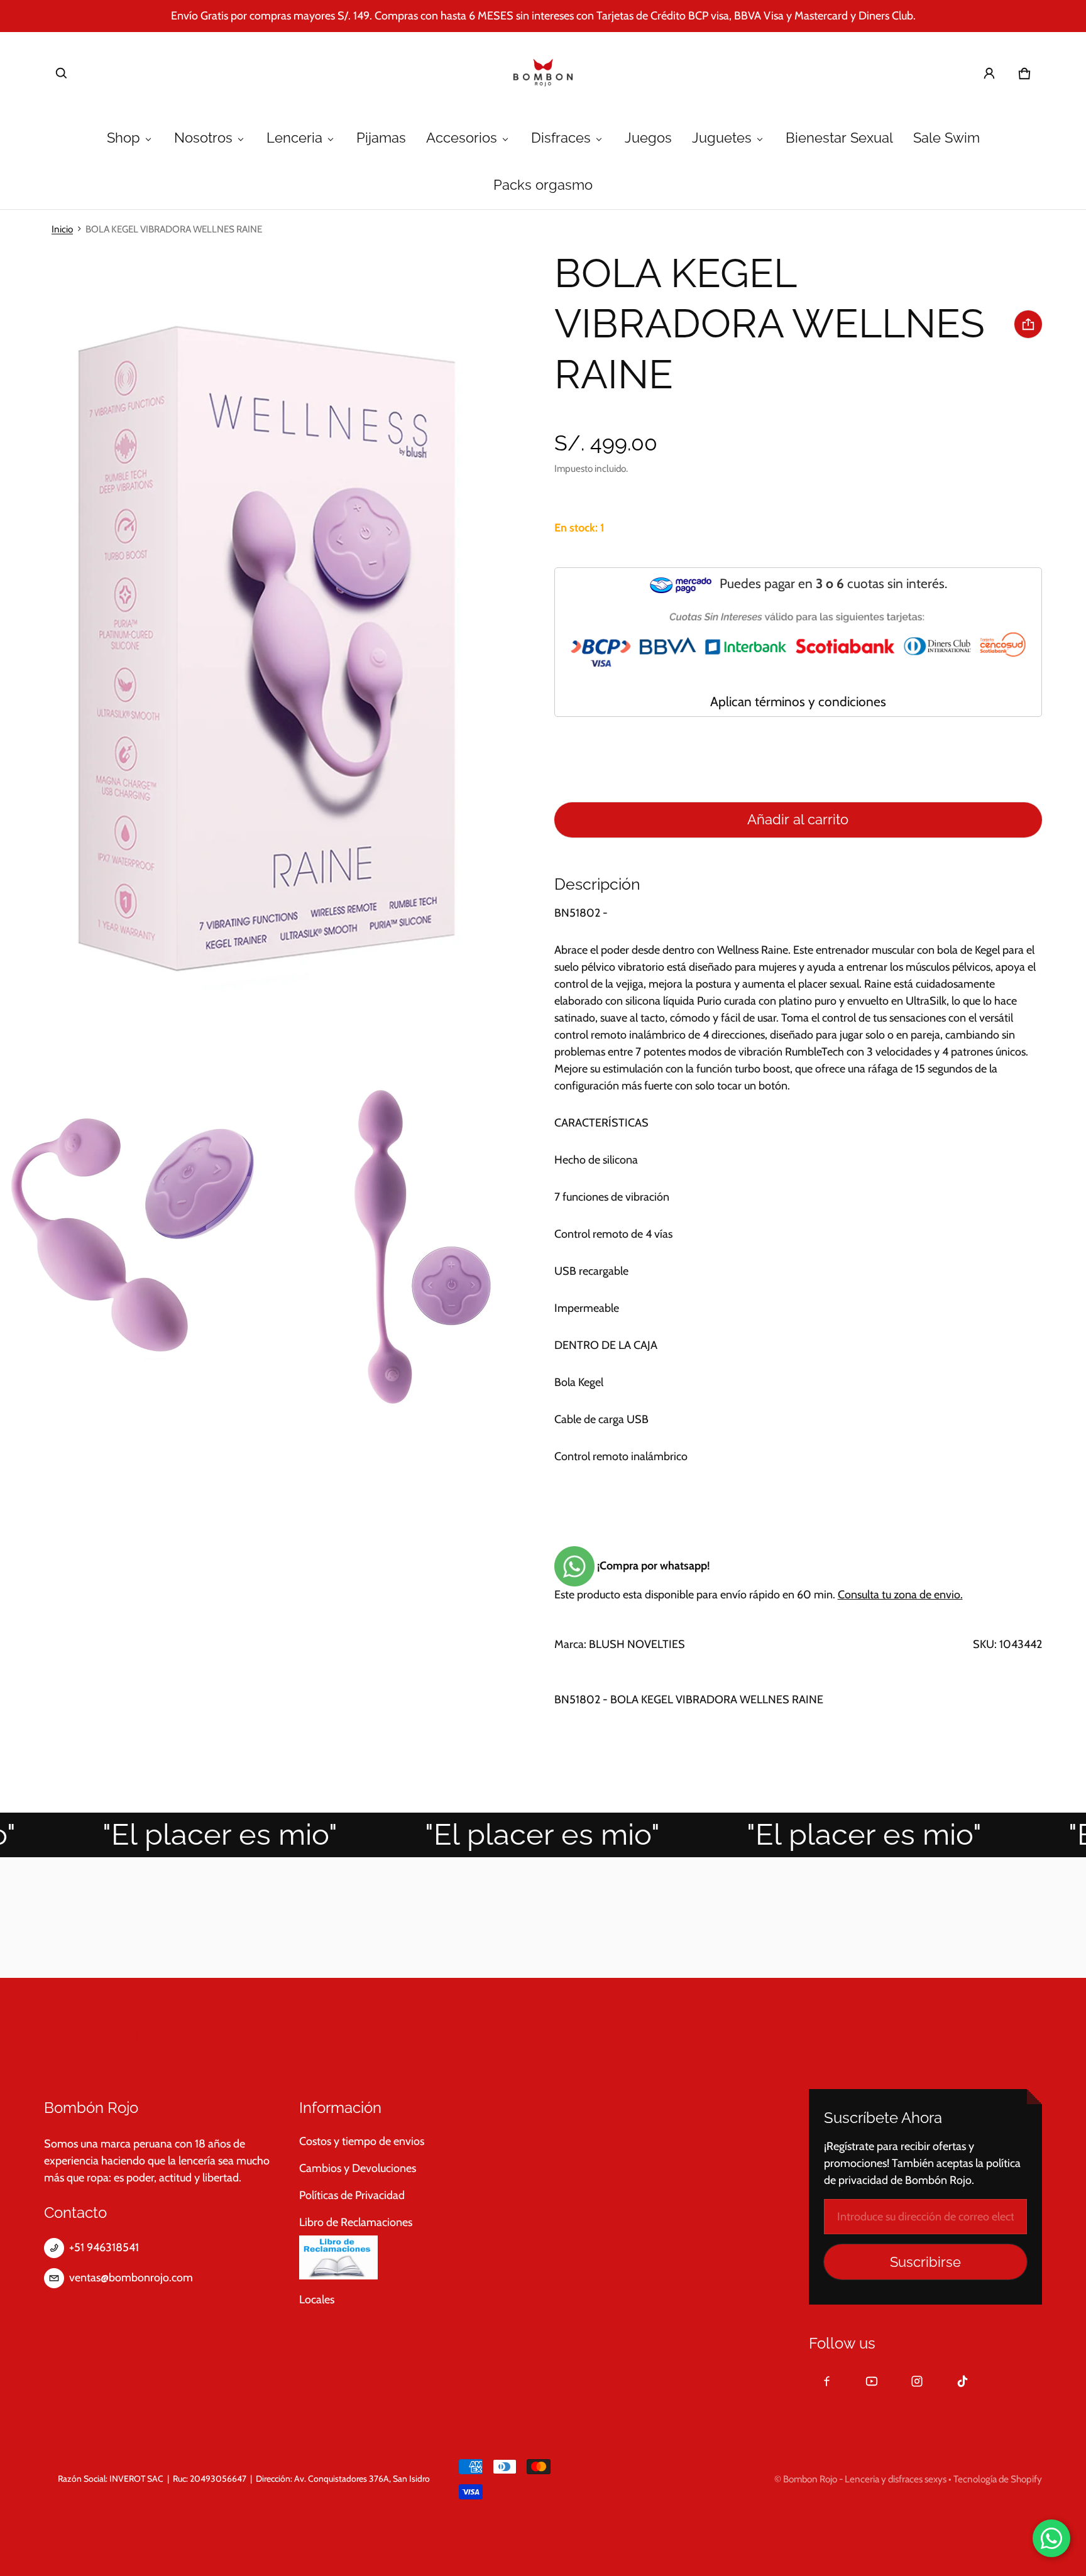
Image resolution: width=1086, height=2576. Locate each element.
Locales (317, 2300)
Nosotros (203, 138)
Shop (123, 138)
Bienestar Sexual (839, 138)
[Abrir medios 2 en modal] (266, 647)
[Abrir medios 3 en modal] (133, 1247)
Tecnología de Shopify (998, 2479)
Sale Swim (946, 138)
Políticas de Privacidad (352, 2195)
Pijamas (381, 138)
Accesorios (462, 138)
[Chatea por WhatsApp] (1051, 2538)
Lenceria (294, 138)
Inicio (62, 229)
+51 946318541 (104, 2247)
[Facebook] (826, 2381)
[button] (62, 74)
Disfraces (561, 138)
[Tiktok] (962, 2381)
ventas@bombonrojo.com (131, 2278)
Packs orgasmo (543, 185)
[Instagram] (917, 2381)
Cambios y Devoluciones (358, 2168)
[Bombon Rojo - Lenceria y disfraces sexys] (543, 74)
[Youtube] (872, 2381)
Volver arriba (85, 2035)
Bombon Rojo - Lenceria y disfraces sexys (865, 2479)
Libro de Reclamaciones (356, 2222)
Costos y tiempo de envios (362, 2141)
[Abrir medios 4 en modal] (399, 1247)
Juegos (648, 138)
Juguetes (722, 138)
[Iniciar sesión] (989, 74)
